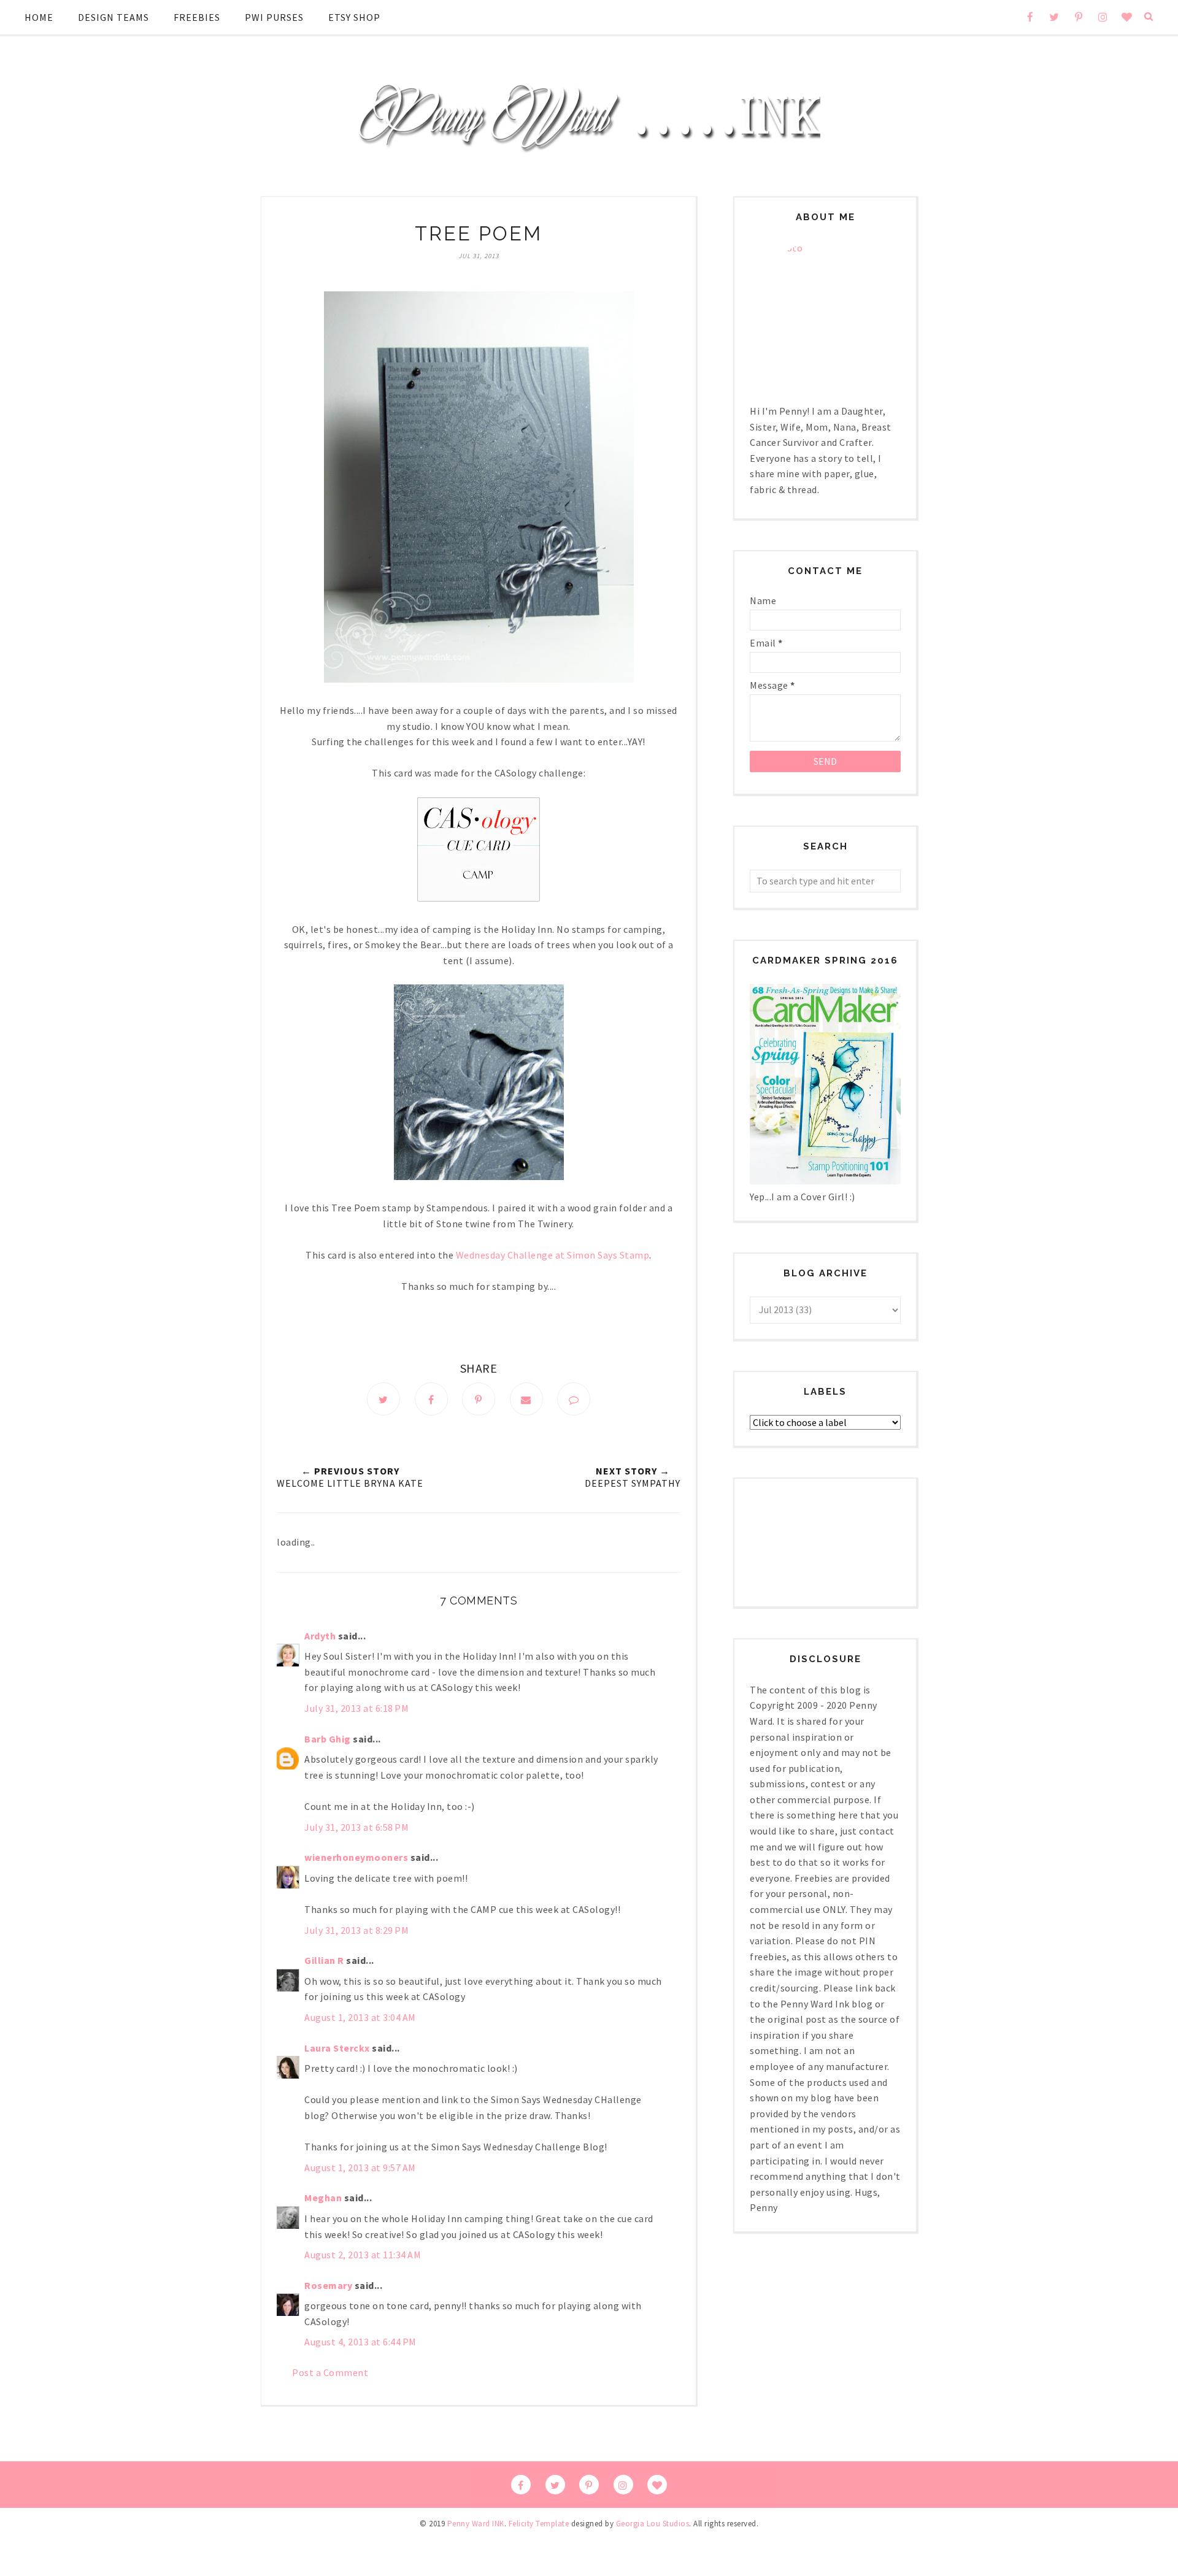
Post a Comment (330, 2372)
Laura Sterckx (337, 2048)
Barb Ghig (328, 1739)
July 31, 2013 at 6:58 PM (356, 1827)
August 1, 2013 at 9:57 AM (360, 2168)
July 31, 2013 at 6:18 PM (356, 1708)
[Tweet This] (383, 1399)
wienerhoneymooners (356, 1857)
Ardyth (320, 1636)
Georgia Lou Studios (653, 2524)
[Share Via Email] (526, 1399)
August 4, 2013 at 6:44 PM (360, 2342)
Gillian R (324, 1960)
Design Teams (114, 17)
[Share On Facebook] (431, 1399)
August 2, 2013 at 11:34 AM (363, 2255)
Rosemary (328, 2285)
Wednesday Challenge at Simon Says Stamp (553, 1255)
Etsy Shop (354, 17)
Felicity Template (539, 2524)
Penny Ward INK (476, 2524)
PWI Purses (274, 17)
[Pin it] (479, 1399)
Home (39, 17)
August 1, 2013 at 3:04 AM (360, 2017)
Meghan (323, 2198)
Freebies (197, 17)
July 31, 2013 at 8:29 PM (356, 1930)
